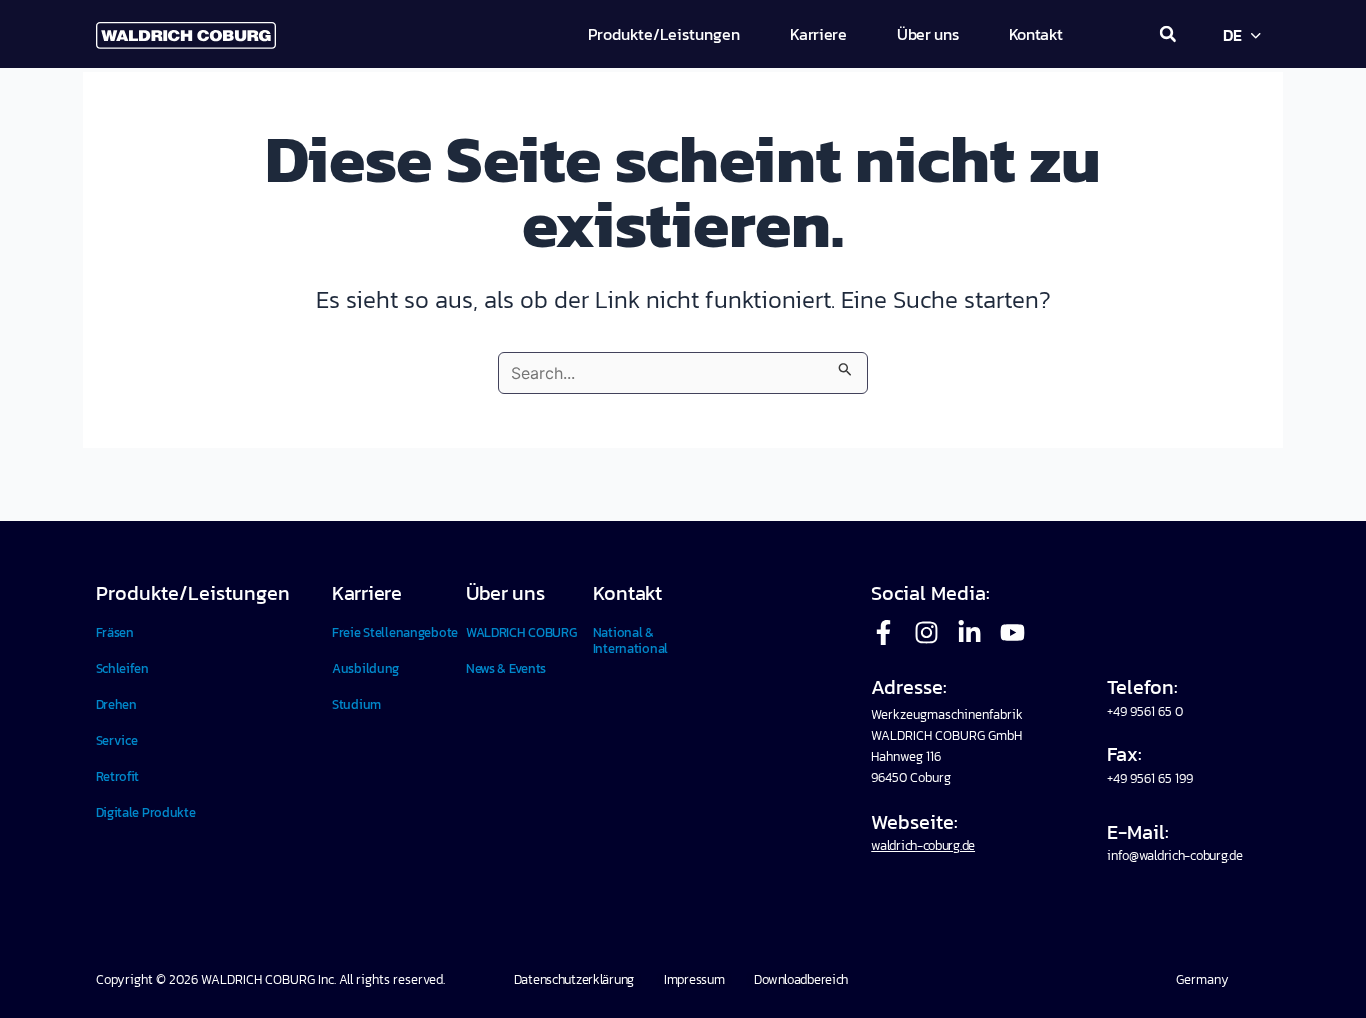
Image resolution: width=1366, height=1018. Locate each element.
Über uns (505, 593)
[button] (1168, 34)
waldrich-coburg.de (923, 845)
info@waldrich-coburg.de (1174, 855)
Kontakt (627, 593)
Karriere (367, 593)
